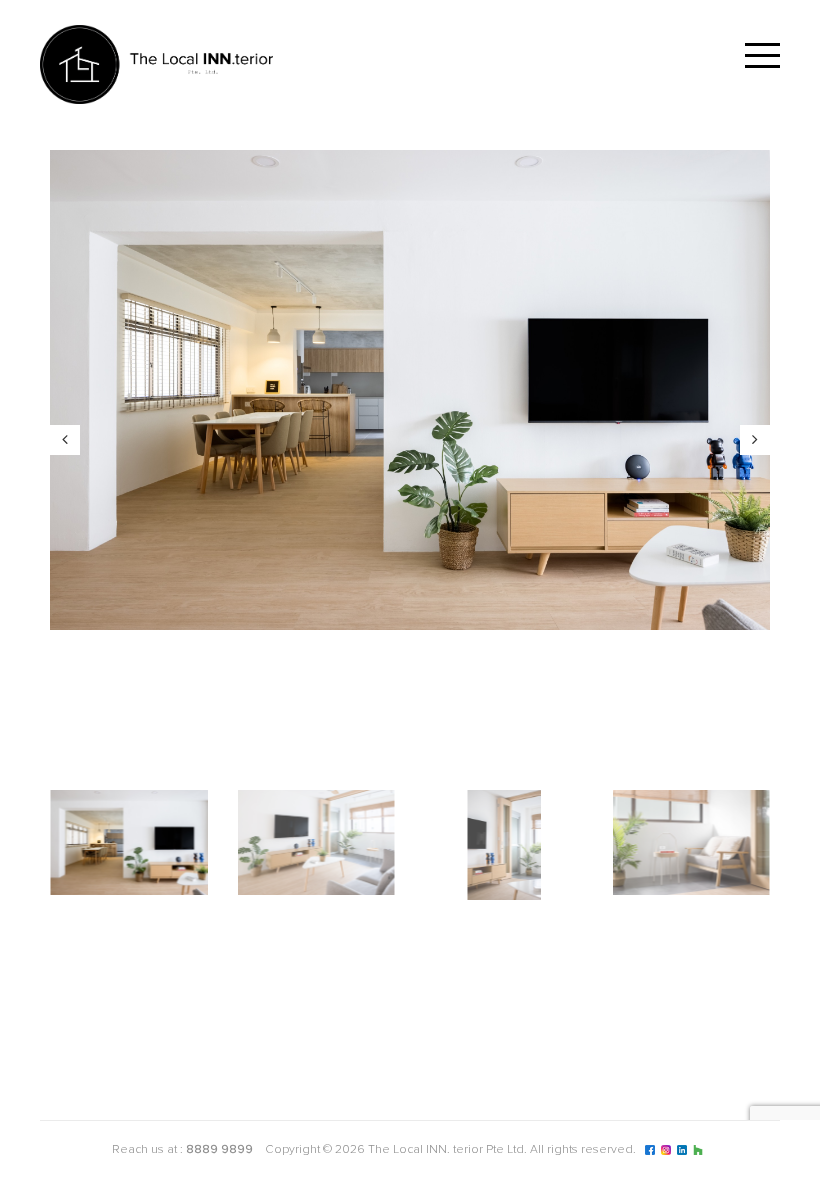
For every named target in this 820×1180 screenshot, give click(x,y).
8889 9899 (219, 1150)
